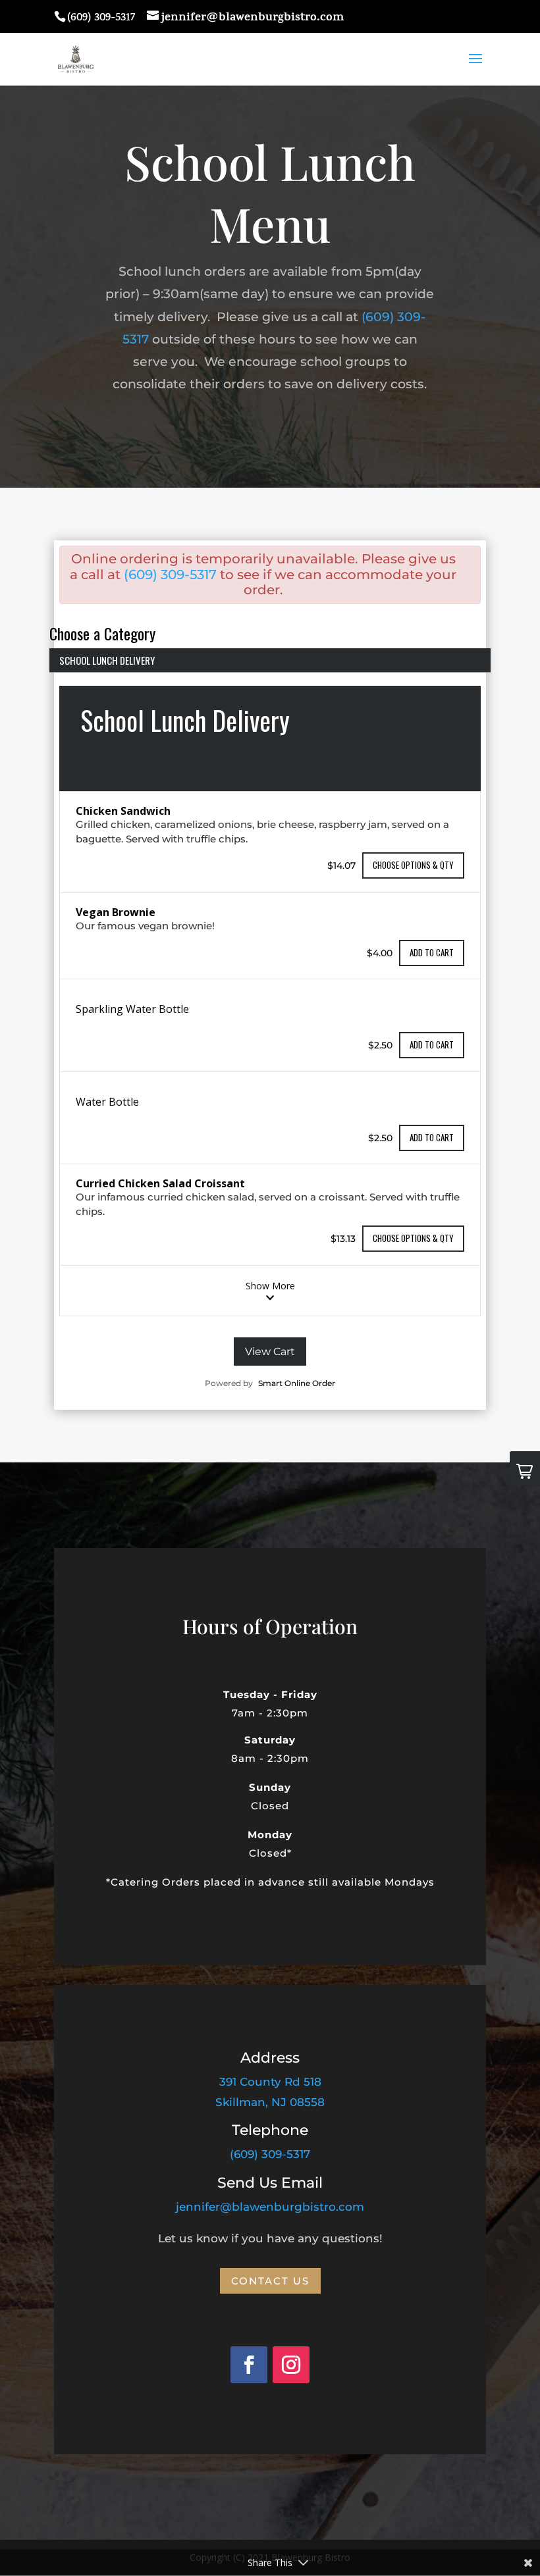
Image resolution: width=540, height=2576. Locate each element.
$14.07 (341, 865)
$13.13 (343, 1238)
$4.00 (380, 952)
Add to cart (432, 952)
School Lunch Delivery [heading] (185, 720)
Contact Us (270, 2281)
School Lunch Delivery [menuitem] (107, 660)
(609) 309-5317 (170, 575)
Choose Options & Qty (413, 865)
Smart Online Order (297, 1383)
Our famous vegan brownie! (145, 926)
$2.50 (380, 1045)
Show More (270, 1286)
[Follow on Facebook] (249, 2365)
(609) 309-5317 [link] (270, 2154)
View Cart (270, 1352)
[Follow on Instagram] (291, 2365)
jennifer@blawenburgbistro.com (270, 2207)
